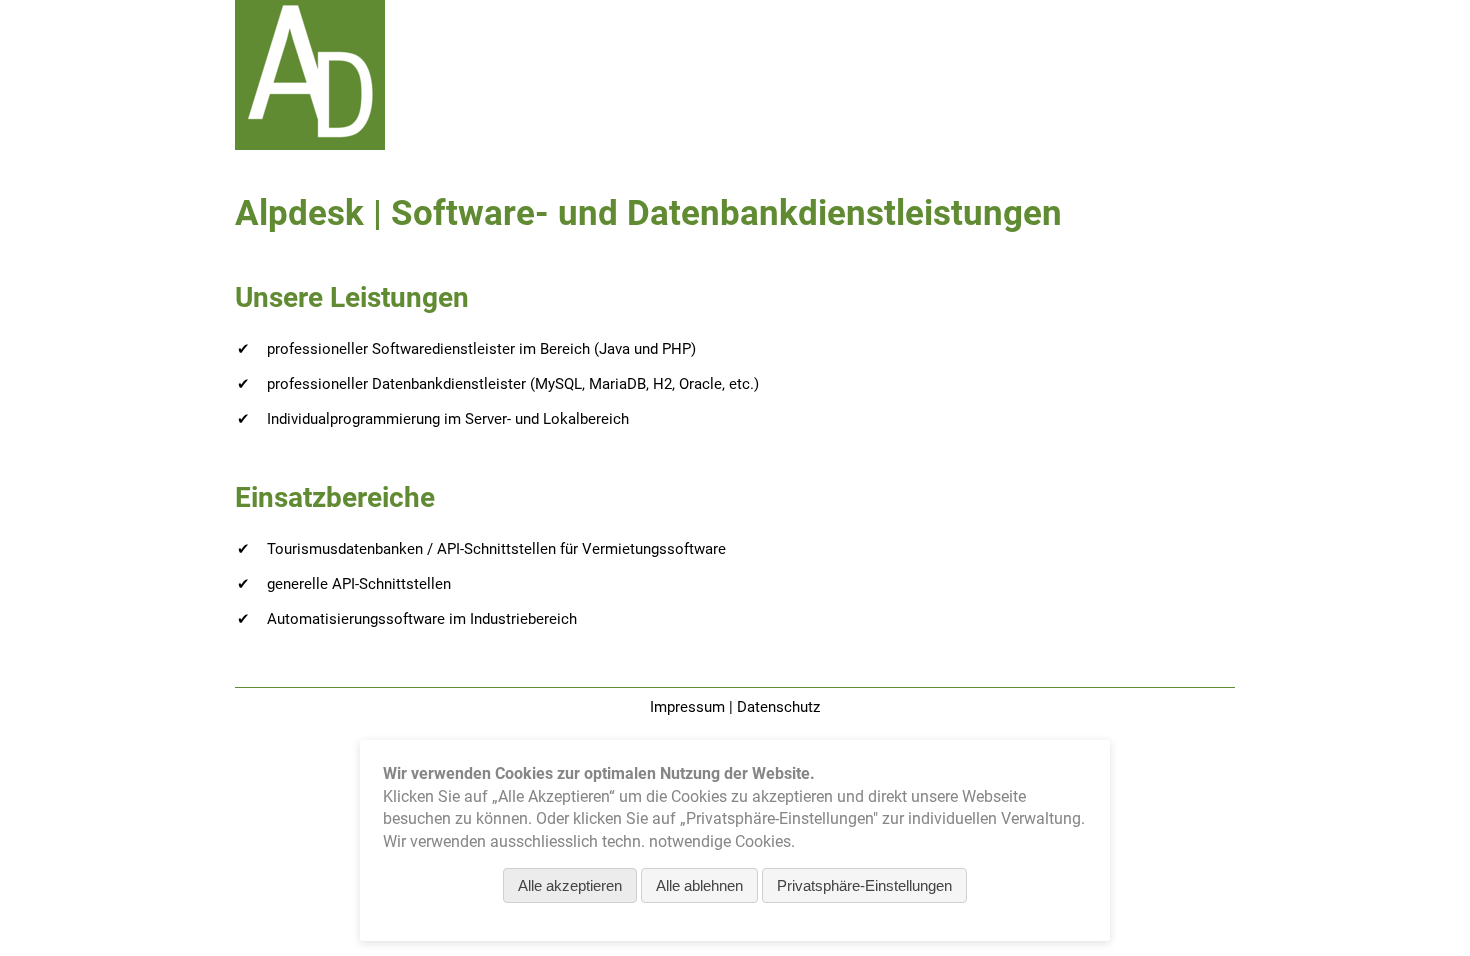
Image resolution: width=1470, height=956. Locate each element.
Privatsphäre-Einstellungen (864, 885)
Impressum (687, 707)
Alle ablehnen (699, 885)
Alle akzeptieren (570, 885)
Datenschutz (778, 707)
